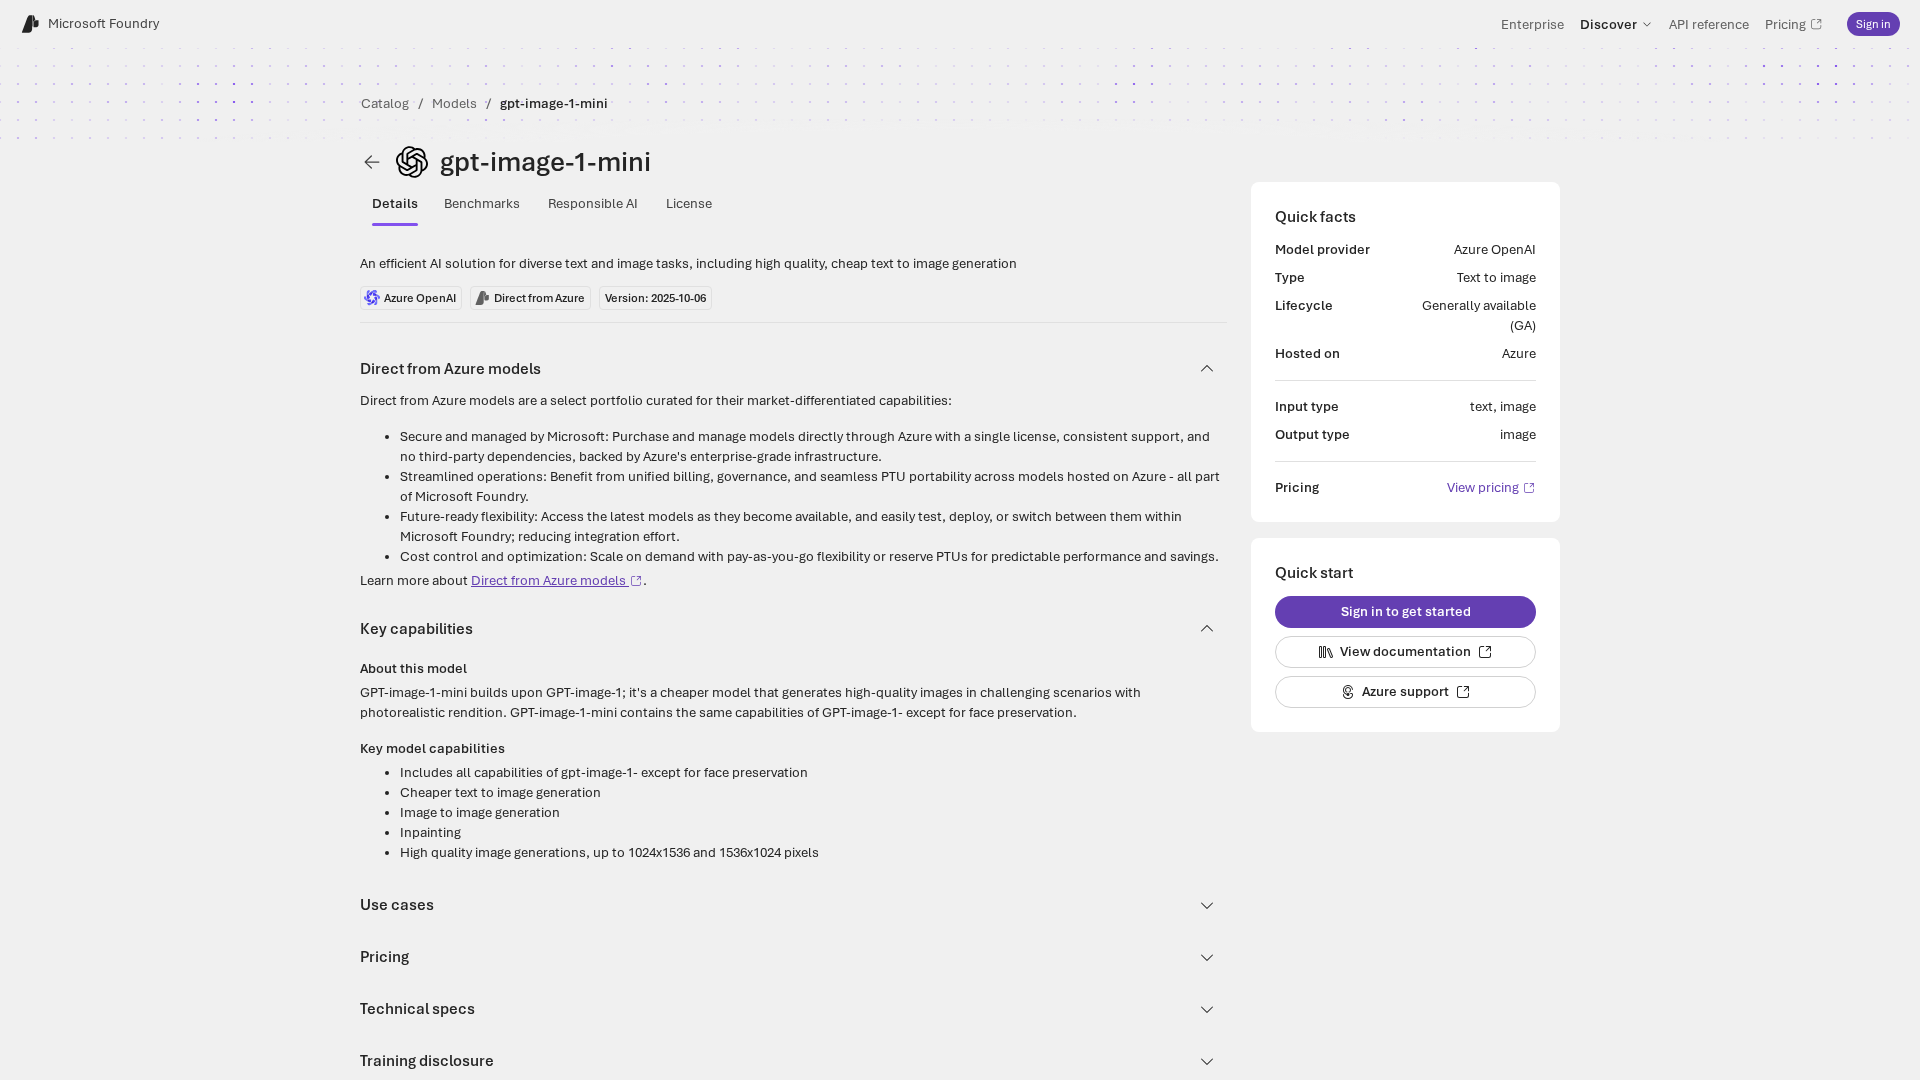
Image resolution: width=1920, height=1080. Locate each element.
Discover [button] (1608, 24)
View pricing (1483, 487)
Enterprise (1532, 24)
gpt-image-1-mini (554, 103)
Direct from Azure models (548, 580)
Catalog (385, 103)
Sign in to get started (1406, 611)
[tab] (395, 204)
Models (454, 103)
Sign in (1873, 24)
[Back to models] (372, 162)
